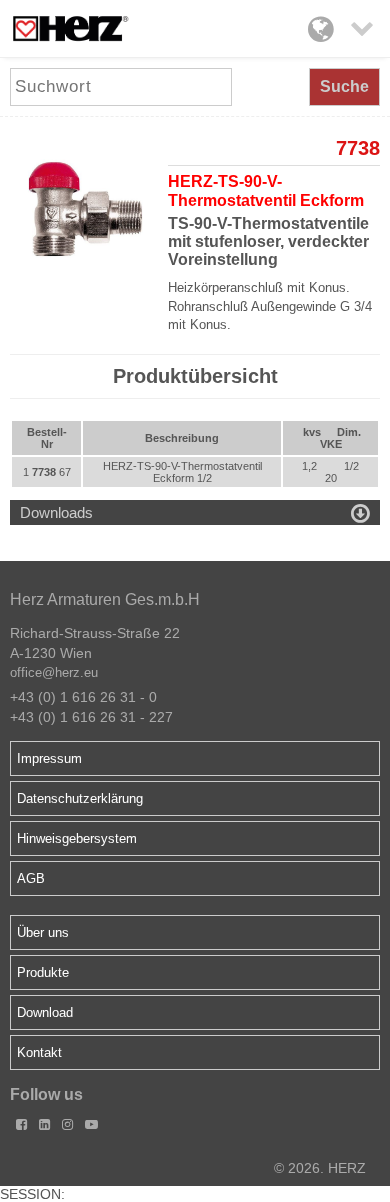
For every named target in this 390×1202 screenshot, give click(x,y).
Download (45, 1012)
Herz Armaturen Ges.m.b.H (105, 599)
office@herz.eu (54, 672)
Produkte (43, 972)
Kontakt (39, 1052)
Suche (344, 86)
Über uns (43, 932)
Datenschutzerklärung (80, 798)
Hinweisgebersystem (77, 838)
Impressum (49, 758)
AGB (31, 878)
